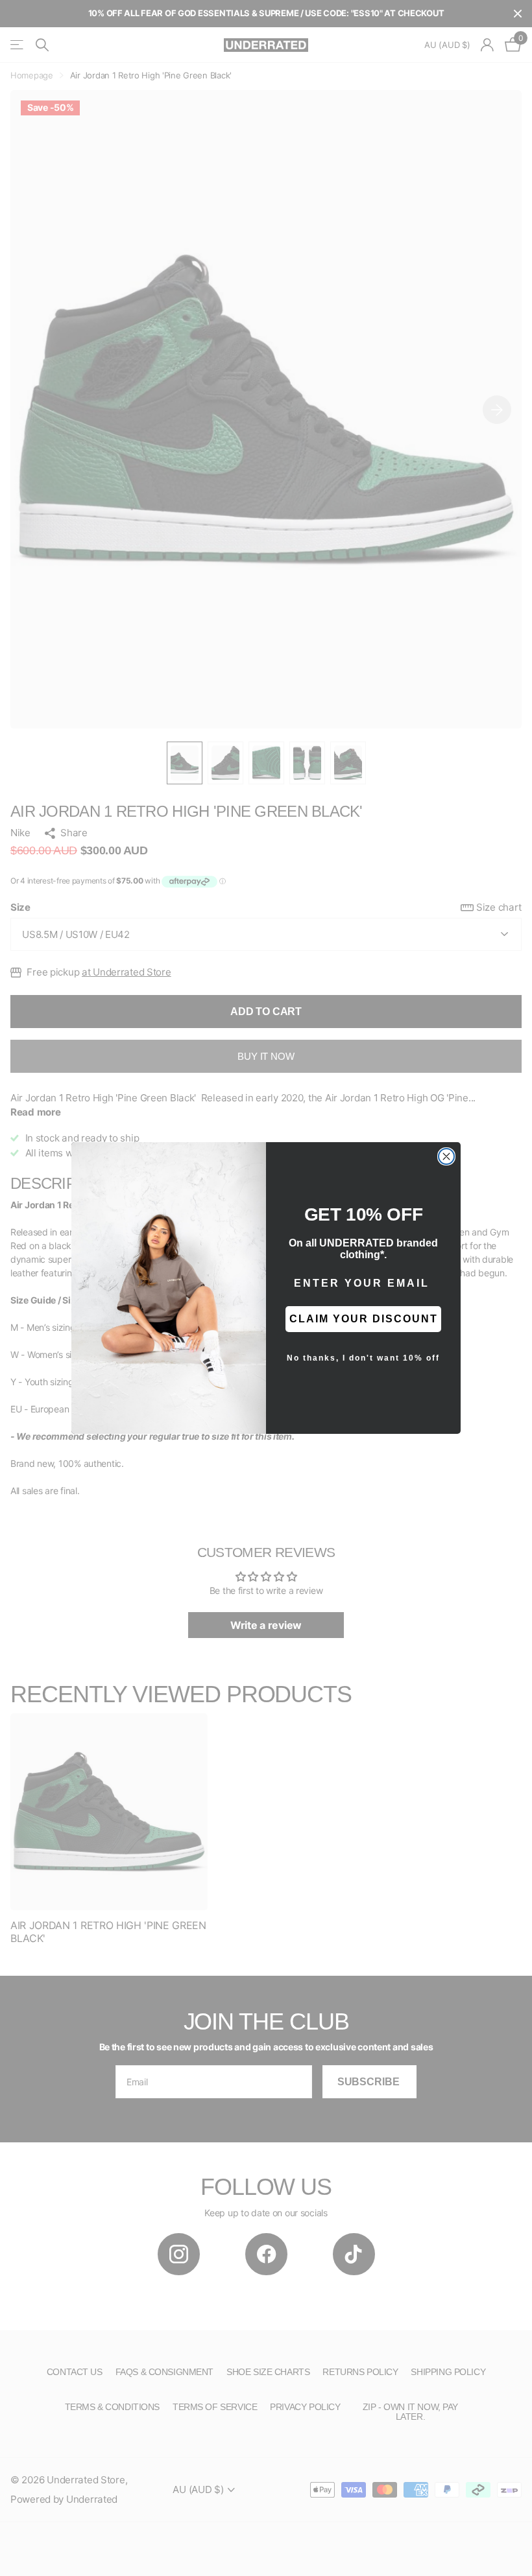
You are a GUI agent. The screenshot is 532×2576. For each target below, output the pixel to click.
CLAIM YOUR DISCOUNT (364, 1319)
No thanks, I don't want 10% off (363, 1358)
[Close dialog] (446, 1156)
